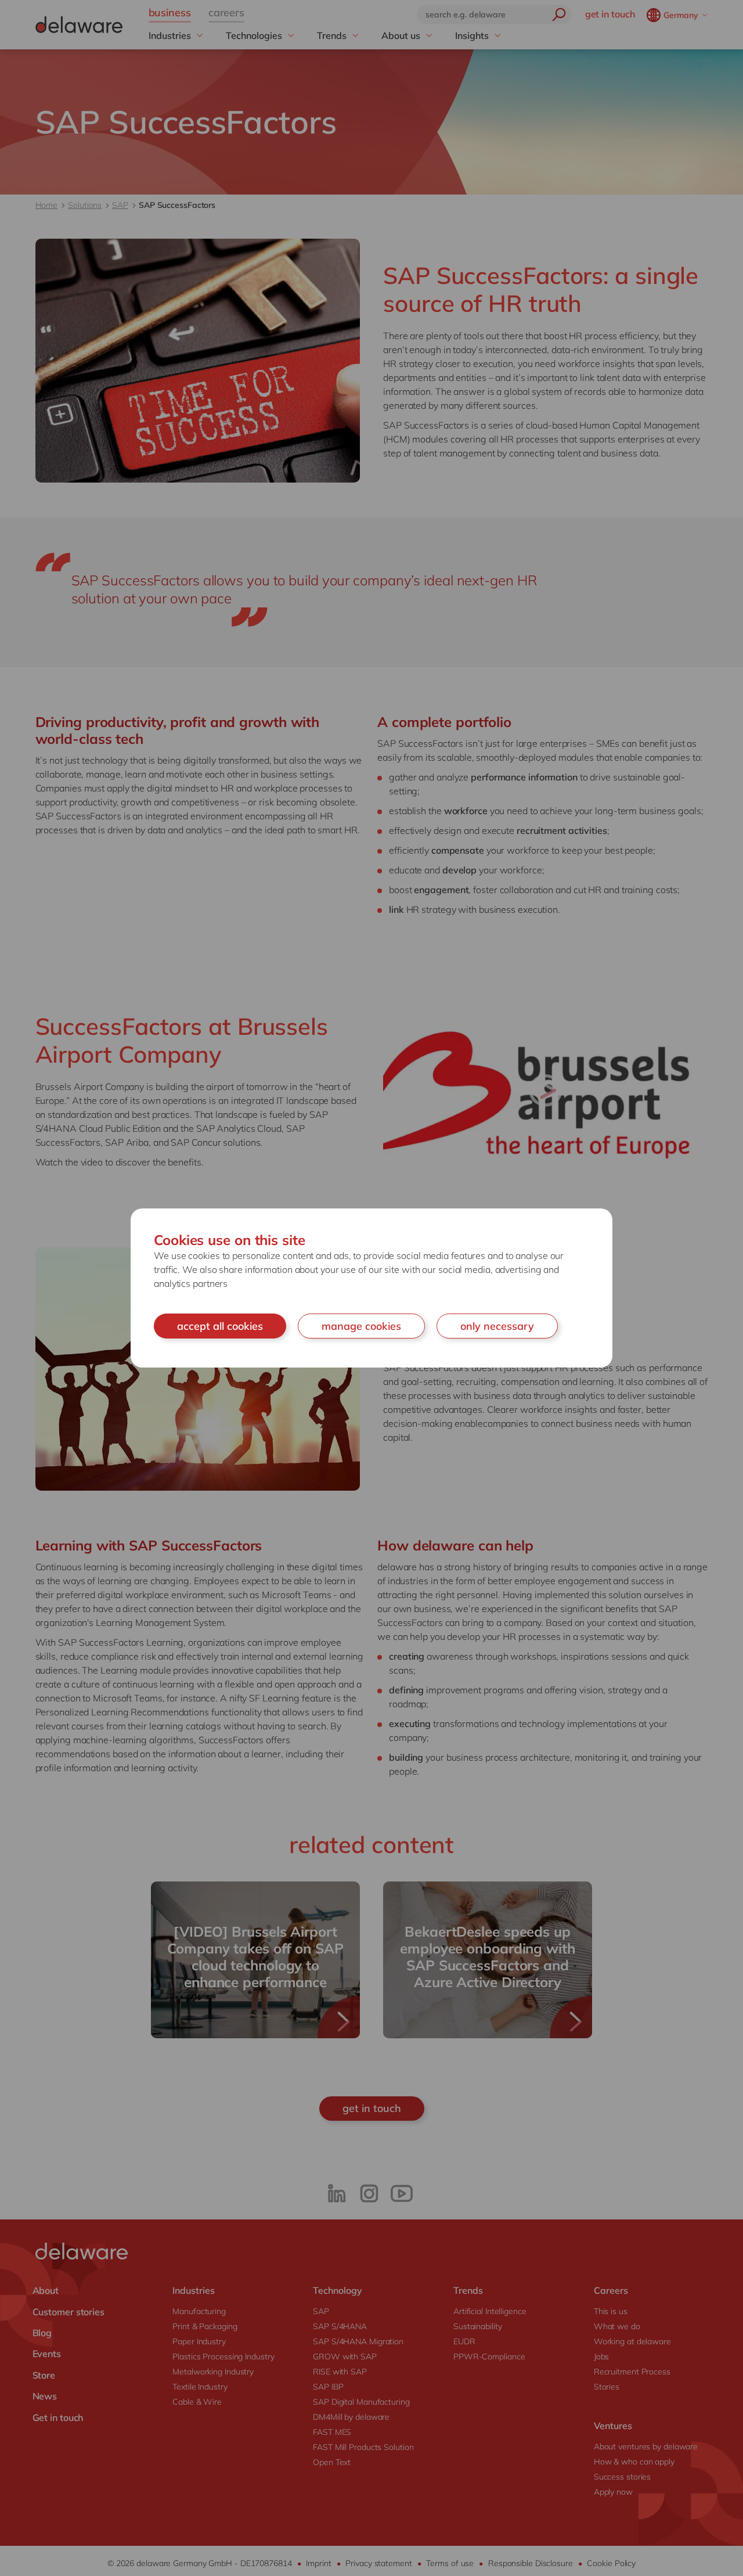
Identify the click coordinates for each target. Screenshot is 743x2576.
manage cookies (361, 1326)
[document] (371, 1288)
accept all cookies (220, 1326)
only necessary (497, 1326)
